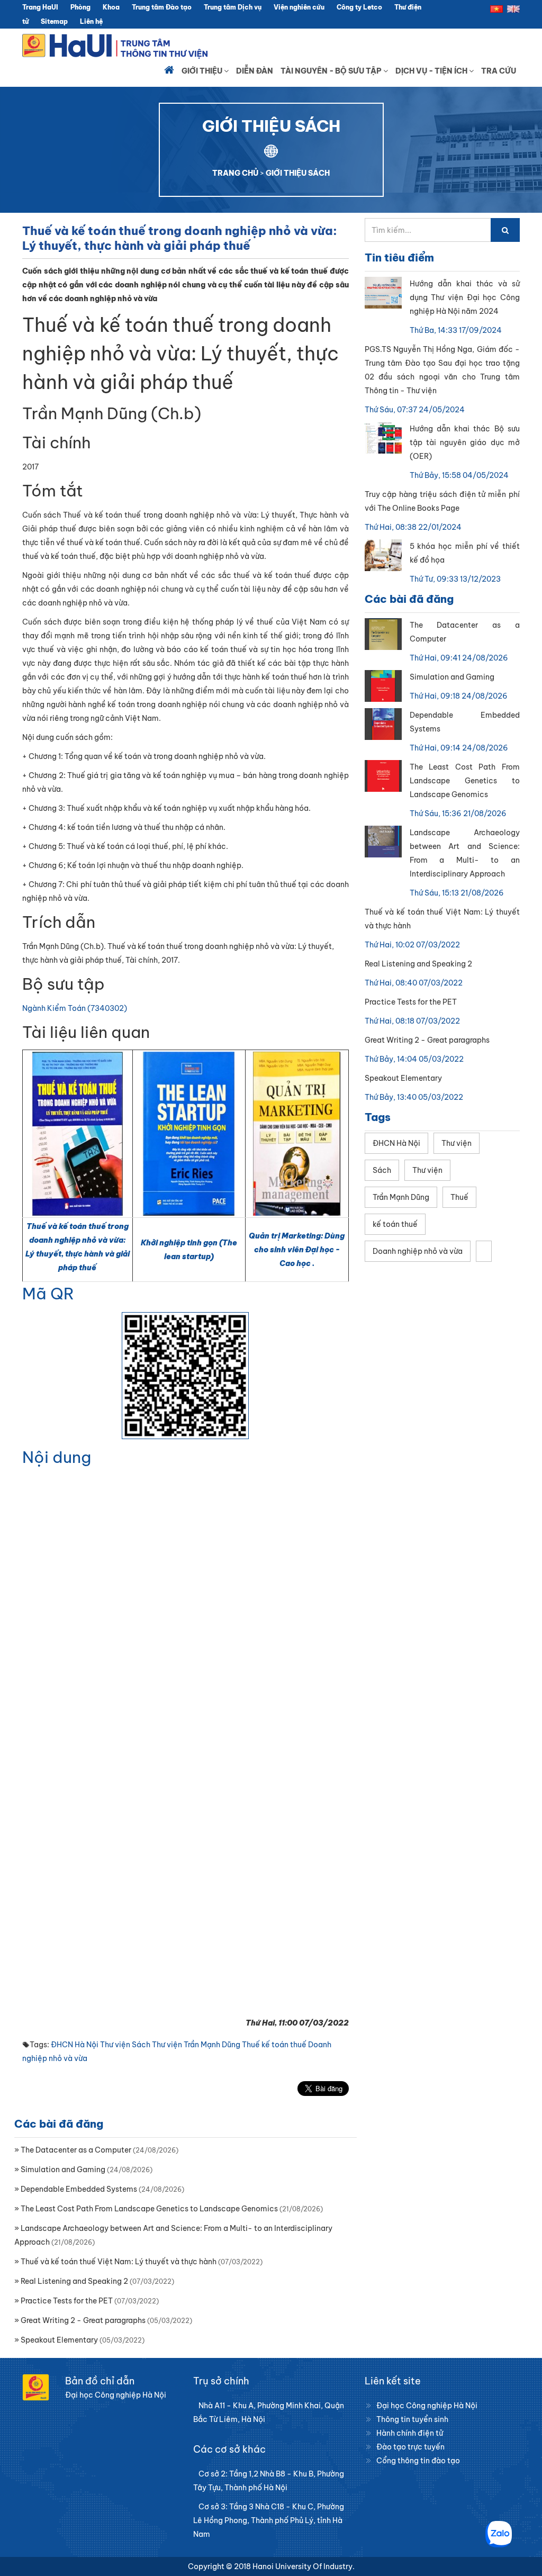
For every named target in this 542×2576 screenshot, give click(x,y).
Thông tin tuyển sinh (412, 2419)
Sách (141, 2045)
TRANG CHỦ (235, 173)
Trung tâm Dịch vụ (233, 7)
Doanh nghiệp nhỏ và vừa (418, 1251)
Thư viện (115, 2045)
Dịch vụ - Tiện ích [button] (432, 71)
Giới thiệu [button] (203, 71)
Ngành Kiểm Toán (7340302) (75, 1008)
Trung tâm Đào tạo (162, 7)
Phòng (80, 7)
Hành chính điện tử (410, 2433)
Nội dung (57, 1457)
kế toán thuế (284, 2045)
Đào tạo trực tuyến (410, 2447)
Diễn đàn (255, 71)
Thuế (251, 2045)
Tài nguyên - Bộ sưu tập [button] (332, 71)
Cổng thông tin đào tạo (418, 2461)
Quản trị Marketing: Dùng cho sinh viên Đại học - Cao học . (297, 1250)
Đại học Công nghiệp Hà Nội (427, 2406)
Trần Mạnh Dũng (212, 2045)
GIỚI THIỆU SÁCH (298, 173)
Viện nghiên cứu (299, 7)
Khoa (111, 7)
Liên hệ (91, 21)
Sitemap (54, 21)
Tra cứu (499, 71)
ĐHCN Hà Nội (75, 2045)
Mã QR (48, 1294)
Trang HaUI (40, 7)
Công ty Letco (359, 7)
